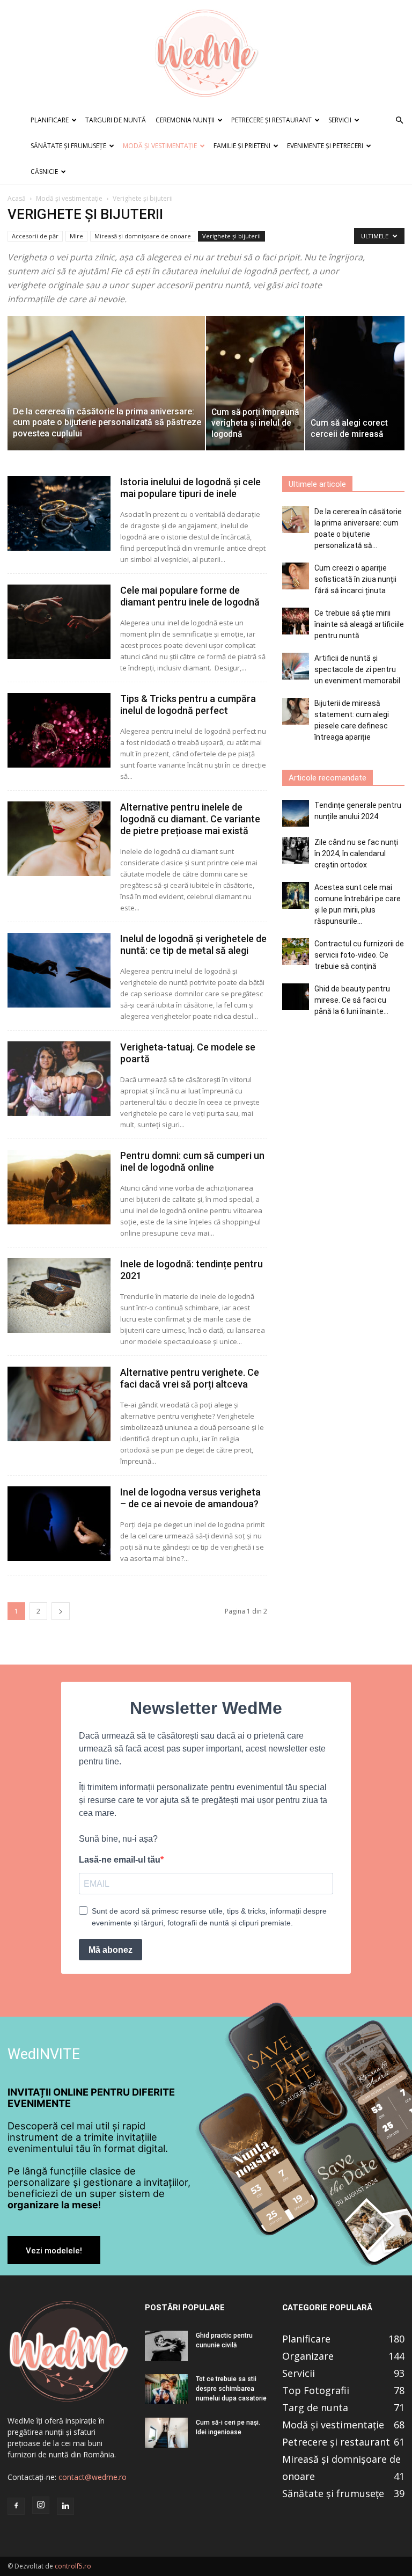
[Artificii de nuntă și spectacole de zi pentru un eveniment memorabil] (296, 666)
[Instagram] (41, 2505)
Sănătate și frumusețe (68, 146)
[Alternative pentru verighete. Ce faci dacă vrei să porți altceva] (59, 1404)
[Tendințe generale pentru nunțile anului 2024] (296, 813)
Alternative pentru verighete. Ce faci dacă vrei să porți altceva (190, 1378)
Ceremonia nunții (185, 120)
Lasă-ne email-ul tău (120, 1860)
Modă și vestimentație (160, 146)
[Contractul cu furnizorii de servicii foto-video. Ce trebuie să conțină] (296, 952)
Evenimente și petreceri (325, 146)
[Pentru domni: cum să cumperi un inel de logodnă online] (59, 1187)
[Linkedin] (65, 2506)
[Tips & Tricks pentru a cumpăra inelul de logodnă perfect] (59, 730)
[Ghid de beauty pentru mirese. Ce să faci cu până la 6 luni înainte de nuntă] (296, 997)
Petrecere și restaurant (271, 120)
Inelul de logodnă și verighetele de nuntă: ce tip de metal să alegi (193, 944)
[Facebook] (16, 2506)
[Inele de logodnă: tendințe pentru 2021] (59, 1296)
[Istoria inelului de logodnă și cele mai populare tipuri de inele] (59, 513)
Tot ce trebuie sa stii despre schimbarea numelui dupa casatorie (231, 2389)
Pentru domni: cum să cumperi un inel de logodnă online (192, 1161)
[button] (399, 121)
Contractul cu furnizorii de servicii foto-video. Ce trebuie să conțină (359, 955)
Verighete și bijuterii (231, 236)
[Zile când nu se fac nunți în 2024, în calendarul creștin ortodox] (296, 850)
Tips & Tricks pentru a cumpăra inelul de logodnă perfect (188, 705)
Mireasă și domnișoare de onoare (143, 236)
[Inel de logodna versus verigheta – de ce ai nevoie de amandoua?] (59, 1524)
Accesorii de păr (35, 236)
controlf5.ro (73, 2566)
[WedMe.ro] (206, 54)
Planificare (50, 120)
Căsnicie (44, 172)
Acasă (17, 198)
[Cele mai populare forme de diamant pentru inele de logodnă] (59, 622)
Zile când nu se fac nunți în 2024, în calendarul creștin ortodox (356, 853)
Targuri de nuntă (116, 120)
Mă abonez (111, 1950)
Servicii (340, 120)
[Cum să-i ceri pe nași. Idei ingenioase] (166, 2433)
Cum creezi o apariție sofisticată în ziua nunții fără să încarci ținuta (355, 579)
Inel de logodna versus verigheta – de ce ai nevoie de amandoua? (190, 1498)
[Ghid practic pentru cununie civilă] (166, 2346)
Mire (76, 236)
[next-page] (61, 1611)
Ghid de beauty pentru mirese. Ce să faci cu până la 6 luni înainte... (352, 1000)
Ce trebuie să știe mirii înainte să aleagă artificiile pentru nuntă (359, 624)
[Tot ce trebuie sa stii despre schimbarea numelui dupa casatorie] (166, 2389)
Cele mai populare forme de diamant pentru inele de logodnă (190, 596)
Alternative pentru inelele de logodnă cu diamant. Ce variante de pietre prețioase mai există (190, 819)
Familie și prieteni (242, 146)
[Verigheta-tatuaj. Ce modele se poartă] (59, 1079)
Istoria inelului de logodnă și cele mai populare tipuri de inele (190, 488)
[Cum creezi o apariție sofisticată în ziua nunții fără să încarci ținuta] (296, 576)
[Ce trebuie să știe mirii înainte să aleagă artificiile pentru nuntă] (296, 621)
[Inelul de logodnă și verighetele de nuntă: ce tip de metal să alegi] (59, 970)
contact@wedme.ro (93, 2477)
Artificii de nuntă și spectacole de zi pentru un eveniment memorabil (357, 669)
